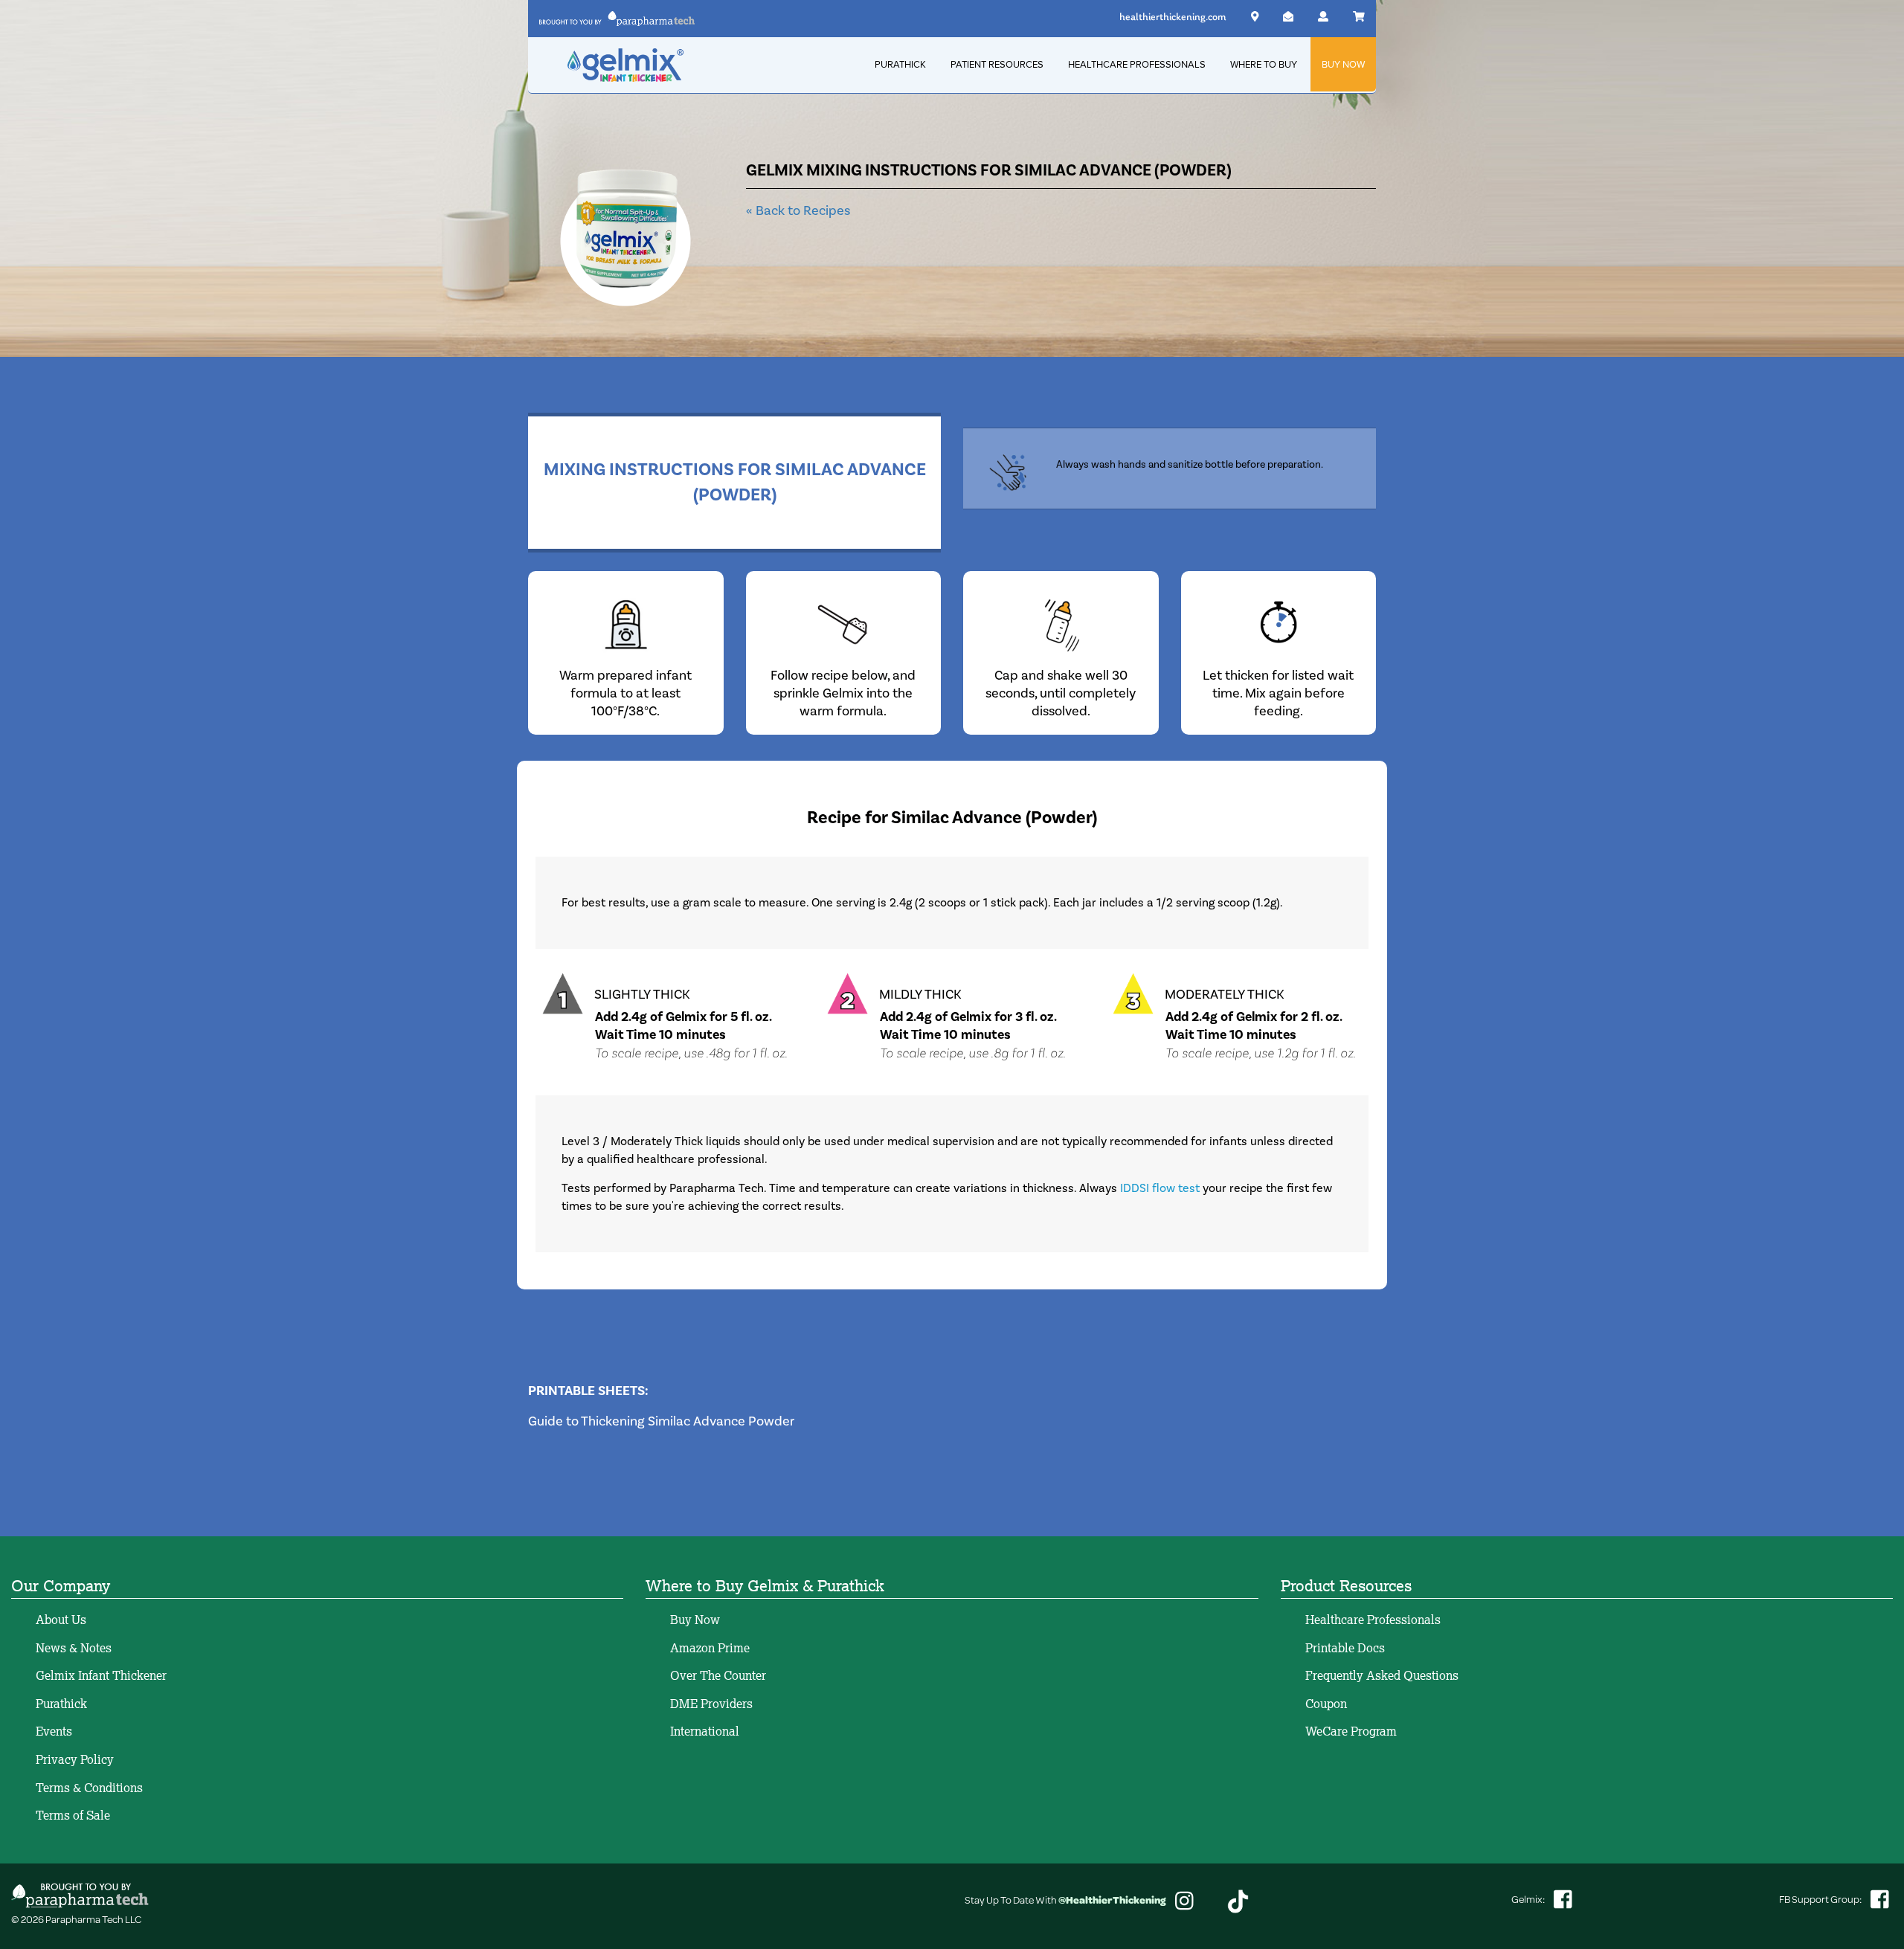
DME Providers (711, 1704)
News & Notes (74, 1648)
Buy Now (695, 1620)
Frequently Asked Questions (1382, 1675)
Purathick (61, 1704)
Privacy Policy (75, 1759)
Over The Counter (718, 1675)
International (705, 1731)
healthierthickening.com (1173, 17)
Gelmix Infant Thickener (101, 1675)
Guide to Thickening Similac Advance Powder (661, 1421)
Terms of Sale (73, 1815)
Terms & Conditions (89, 1788)
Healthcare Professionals (1373, 1620)
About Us (61, 1620)
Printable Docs (1345, 1648)
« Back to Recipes (798, 211)
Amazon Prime (710, 1648)
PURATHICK (900, 64)
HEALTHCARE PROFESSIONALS (1137, 64)
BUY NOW (1343, 64)
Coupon (1326, 1704)
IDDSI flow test (1160, 1188)
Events (54, 1731)
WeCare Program (1351, 1731)
